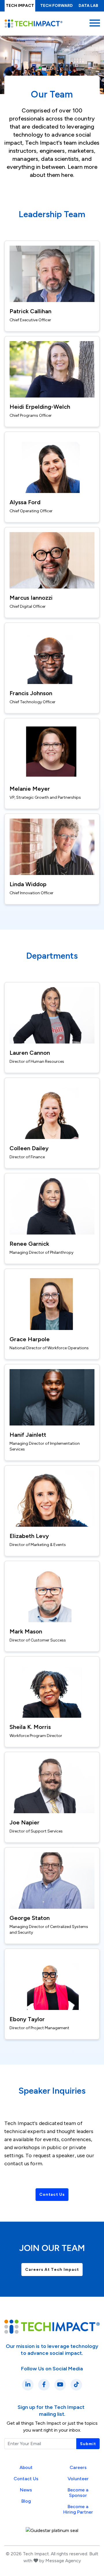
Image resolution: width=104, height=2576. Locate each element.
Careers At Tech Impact (52, 2270)
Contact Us (52, 2194)
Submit (88, 2444)
